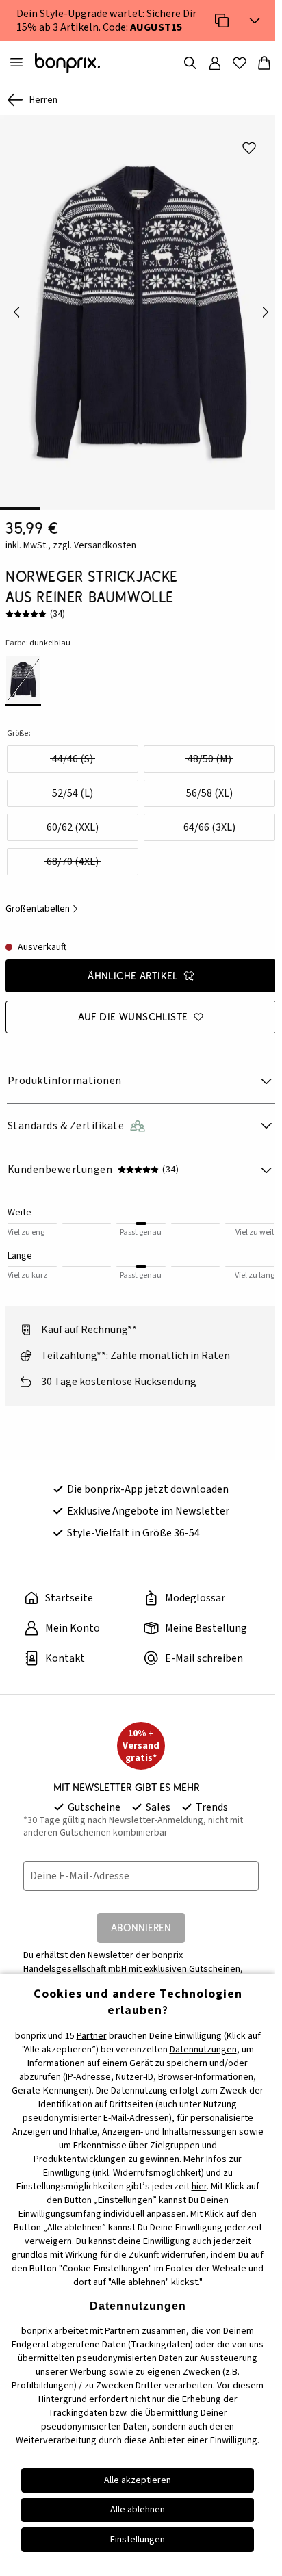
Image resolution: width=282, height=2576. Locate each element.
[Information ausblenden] (255, 21)
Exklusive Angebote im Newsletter (148, 1511)
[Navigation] (16, 63)
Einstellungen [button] (138, 2540)
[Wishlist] (240, 63)
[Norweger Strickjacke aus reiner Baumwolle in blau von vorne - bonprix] (141, 312)
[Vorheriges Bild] (16, 312)
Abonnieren (141, 1928)
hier (199, 2187)
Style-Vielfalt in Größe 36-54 (133, 1533)
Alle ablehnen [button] (138, 2510)
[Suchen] (190, 63)
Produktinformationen (65, 1081)
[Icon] (222, 21)
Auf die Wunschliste (133, 1017)
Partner (92, 2036)
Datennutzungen (203, 2050)
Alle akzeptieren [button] (138, 2480)
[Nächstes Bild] (266, 312)
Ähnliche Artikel (133, 976)
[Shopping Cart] (264, 63)
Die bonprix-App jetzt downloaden (148, 1489)
